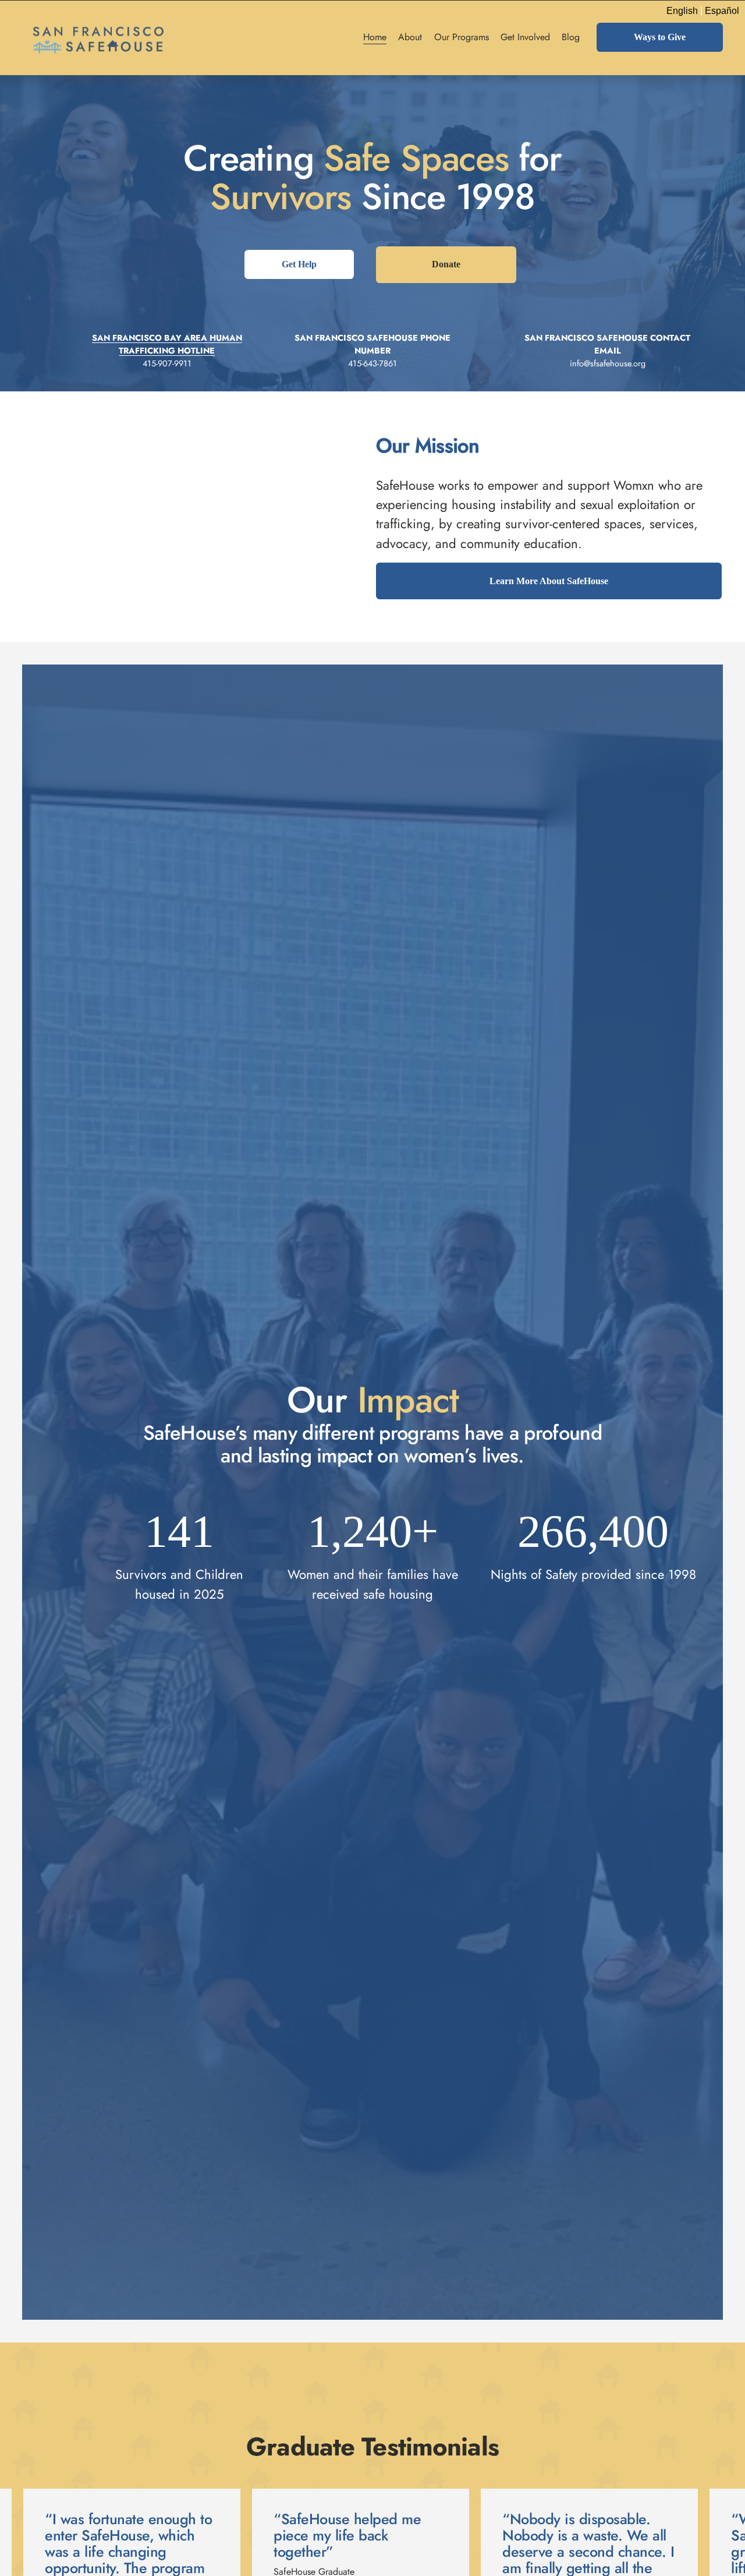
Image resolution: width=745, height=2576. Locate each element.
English (682, 11)
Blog (571, 37)
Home (375, 37)
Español (722, 11)
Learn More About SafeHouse (549, 581)
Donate (446, 264)
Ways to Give (660, 37)
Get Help (299, 264)
